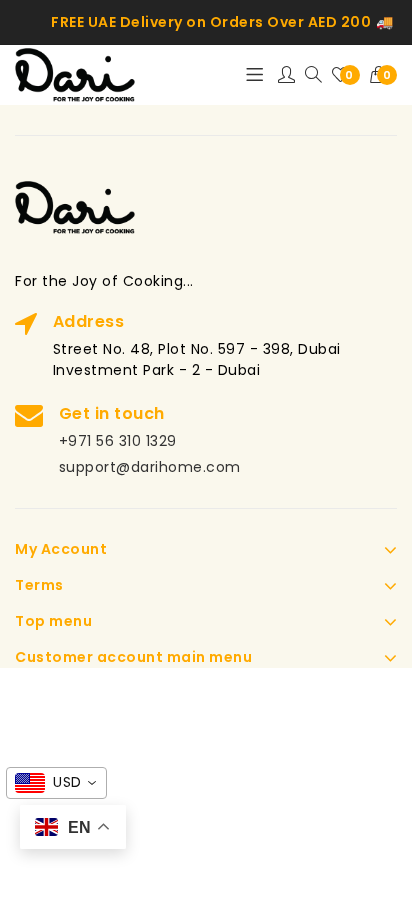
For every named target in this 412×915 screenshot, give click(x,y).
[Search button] (313, 75)
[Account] (287, 75)
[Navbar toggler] (254, 75)
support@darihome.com (150, 467)
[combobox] (56, 783)
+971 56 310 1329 (118, 441)
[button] (384, 75)
